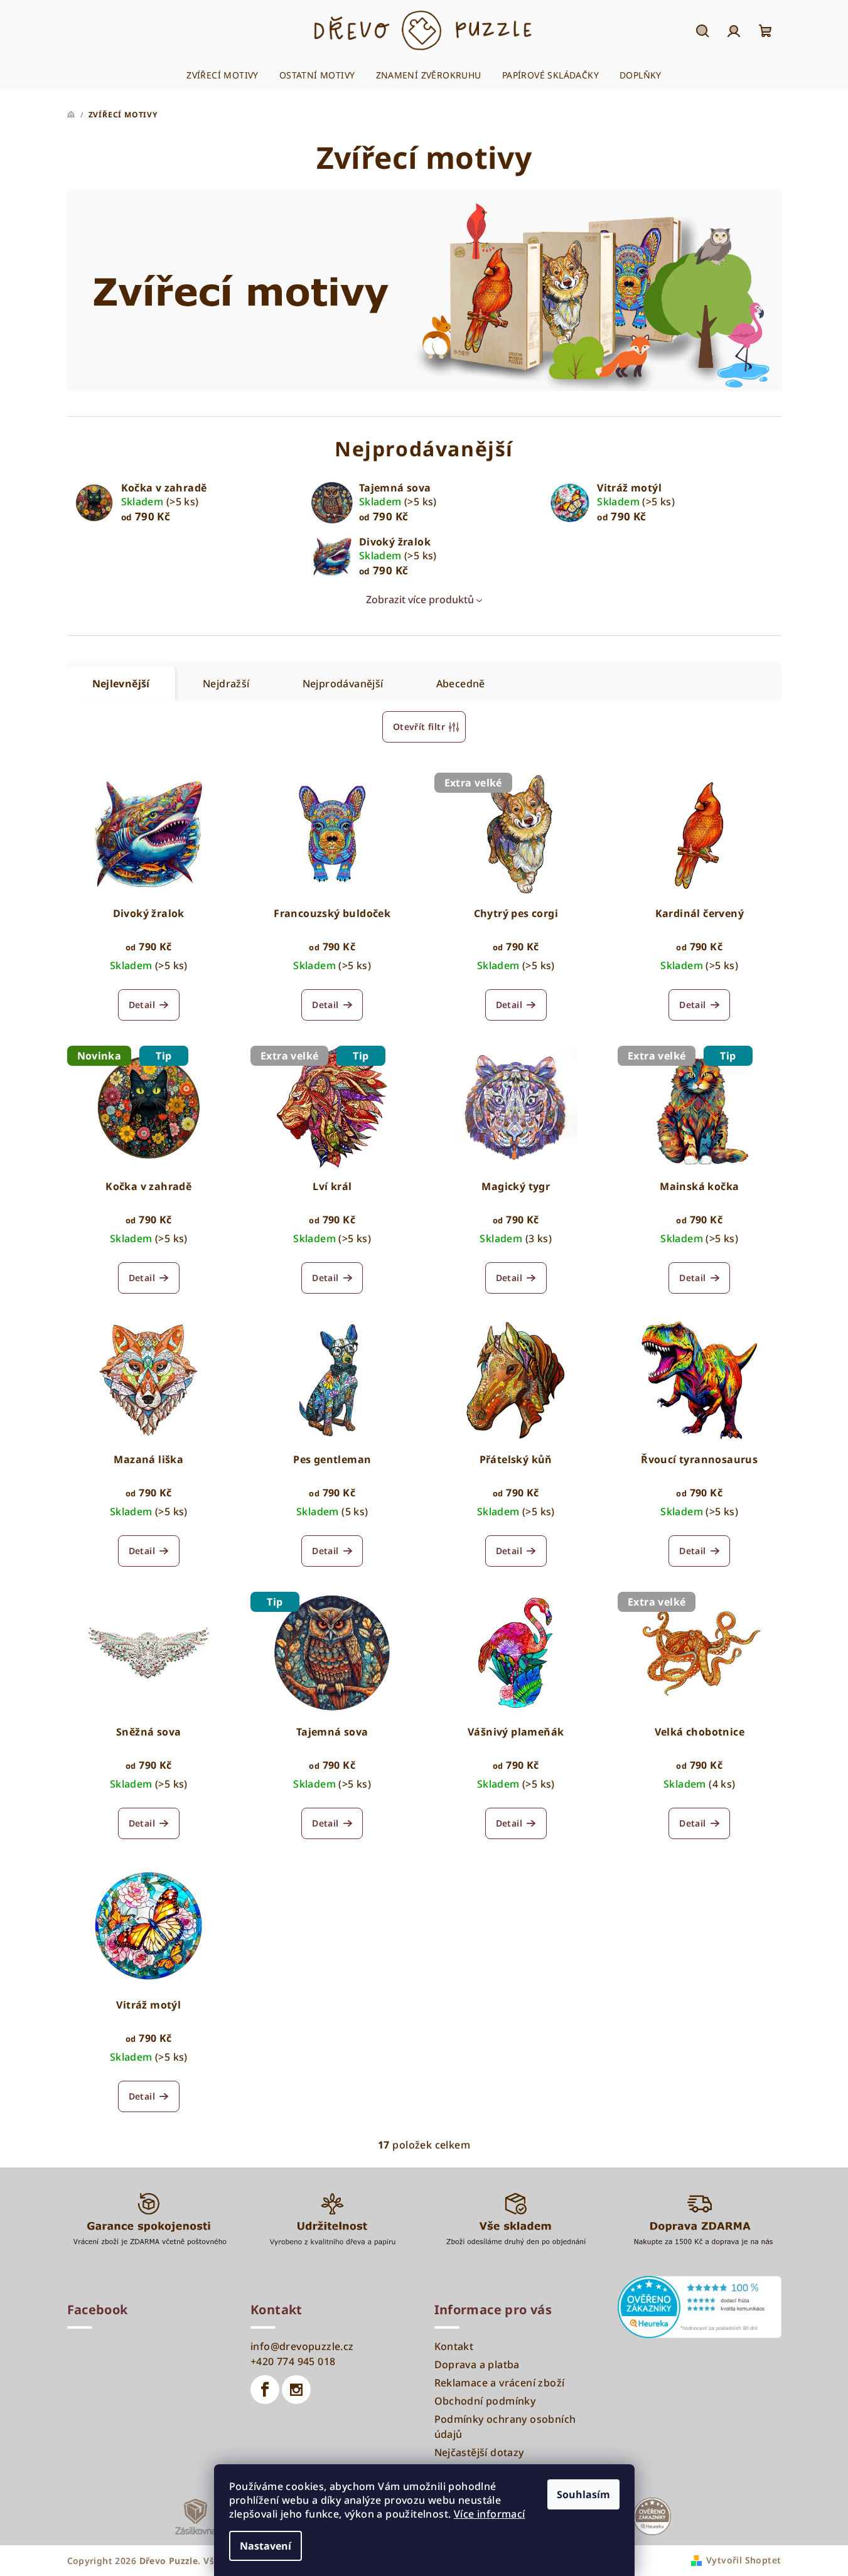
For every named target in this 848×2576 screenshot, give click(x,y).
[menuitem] (223, 75)
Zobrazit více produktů (420, 599)
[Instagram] (296, 2390)
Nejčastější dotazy (479, 2452)
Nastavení (266, 2546)
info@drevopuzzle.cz (302, 2346)
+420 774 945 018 (293, 2361)
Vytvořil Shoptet (743, 2560)
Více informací (490, 2514)
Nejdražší (226, 684)
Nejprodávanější (343, 684)
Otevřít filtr (419, 727)
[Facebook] (265, 2390)
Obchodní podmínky (485, 2401)
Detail (142, 1005)
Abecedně (461, 684)
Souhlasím (583, 2494)
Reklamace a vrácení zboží (500, 2383)
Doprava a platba (477, 2364)
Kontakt (454, 2346)
